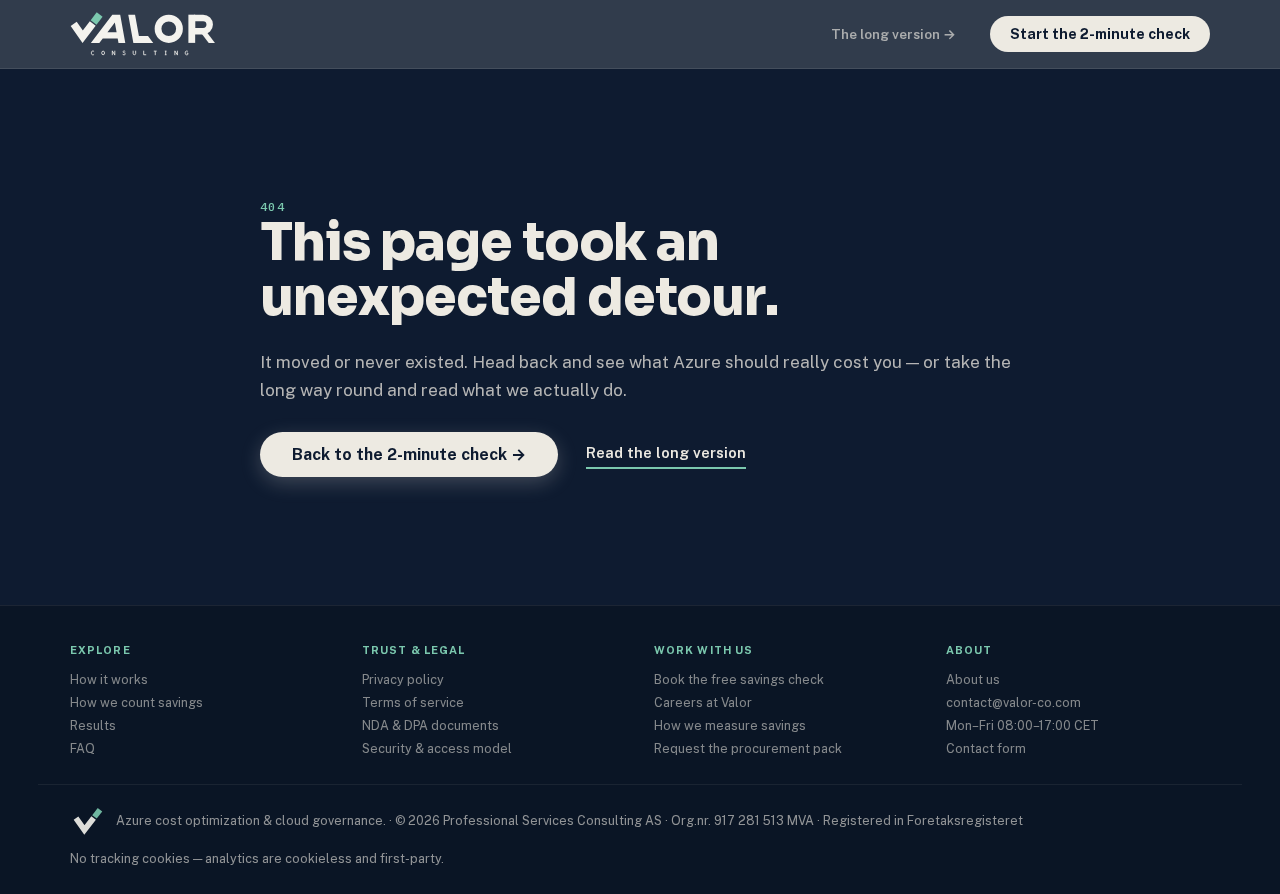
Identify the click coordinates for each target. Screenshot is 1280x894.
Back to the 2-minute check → (409, 454)
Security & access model (437, 748)
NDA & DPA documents (430, 725)
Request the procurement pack (748, 748)
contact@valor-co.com (1013, 702)
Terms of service (413, 702)
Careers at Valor (703, 702)
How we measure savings (730, 725)
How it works (109, 679)
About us (973, 679)
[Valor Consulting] (170, 34)
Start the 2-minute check (1100, 34)
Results (93, 725)
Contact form (986, 748)
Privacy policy (403, 679)
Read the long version (666, 452)
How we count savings (136, 702)
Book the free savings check (739, 679)
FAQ (82, 748)
